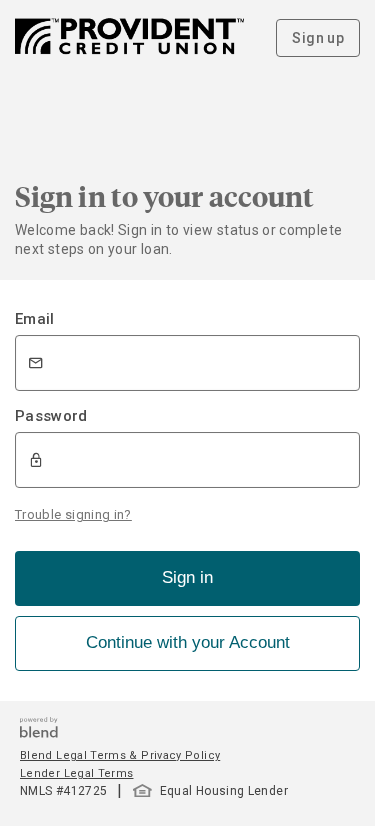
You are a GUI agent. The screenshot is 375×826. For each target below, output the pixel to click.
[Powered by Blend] (39, 732)
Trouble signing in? (73, 514)
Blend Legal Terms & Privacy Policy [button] (120, 755)
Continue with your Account (188, 642)
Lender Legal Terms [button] (76, 773)
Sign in (187, 577)
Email (35, 319)
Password (51, 416)
